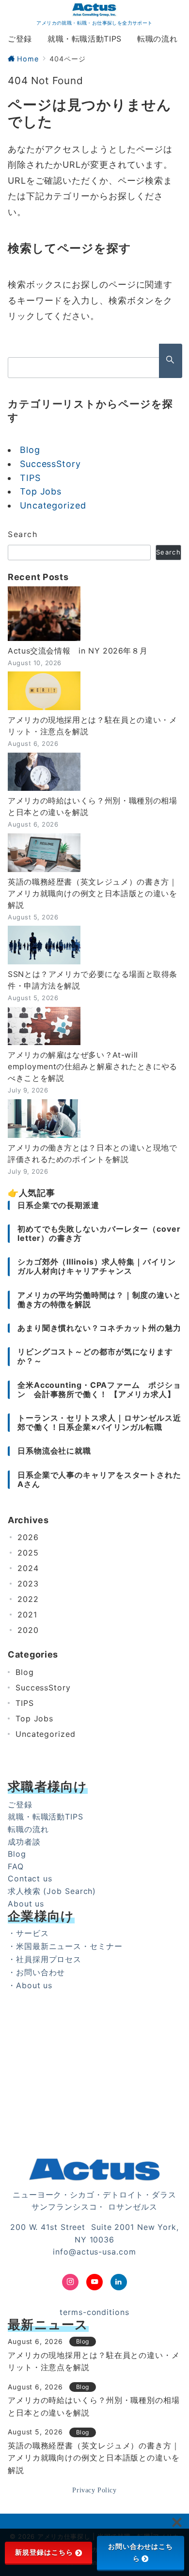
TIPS (30, 478)
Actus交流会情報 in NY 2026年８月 (78, 651)
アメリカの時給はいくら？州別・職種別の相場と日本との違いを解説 (92, 806)
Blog (30, 450)
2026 (28, 1537)
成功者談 (24, 1842)
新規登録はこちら (44, 2552)
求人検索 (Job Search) (52, 1891)
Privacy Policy (94, 2490)
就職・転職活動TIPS (46, 1817)
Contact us (30, 1878)
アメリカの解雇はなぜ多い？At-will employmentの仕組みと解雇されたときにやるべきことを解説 (93, 1066)
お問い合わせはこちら (141, 2553)
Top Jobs (41, 491)
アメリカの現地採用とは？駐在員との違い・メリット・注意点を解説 (92, 726)
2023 (28, 1584)
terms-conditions (94, 2312)
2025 (28, 1553)
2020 (28, 1630)
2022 (28, 1599)
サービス (32, 1933)
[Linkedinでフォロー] (119, 2282)
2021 (27, 1615)
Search (23, 534)
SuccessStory (50, 464)
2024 (28, 1568)
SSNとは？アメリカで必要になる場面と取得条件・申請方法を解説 (93, 980)
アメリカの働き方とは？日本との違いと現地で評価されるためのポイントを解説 (92, 1153)
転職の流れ (28, 1829)
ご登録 (20, 1805)
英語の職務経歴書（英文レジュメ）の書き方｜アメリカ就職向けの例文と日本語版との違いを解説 (92, 893)
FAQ (16, 1866)
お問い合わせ (40, 1972)
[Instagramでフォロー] (70, 2282)
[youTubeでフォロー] (94, 2282)
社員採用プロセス (49, 1959)
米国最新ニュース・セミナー (69, 1946)
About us (26, 1904)
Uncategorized (53, 505)
